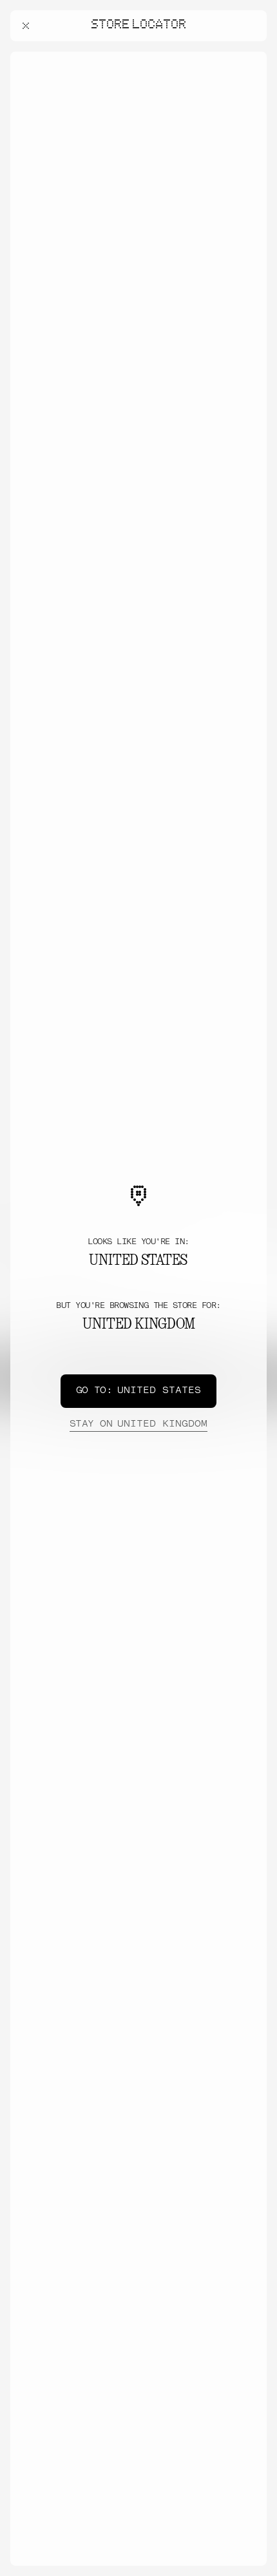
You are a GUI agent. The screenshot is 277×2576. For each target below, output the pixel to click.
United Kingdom (138, 1424)
